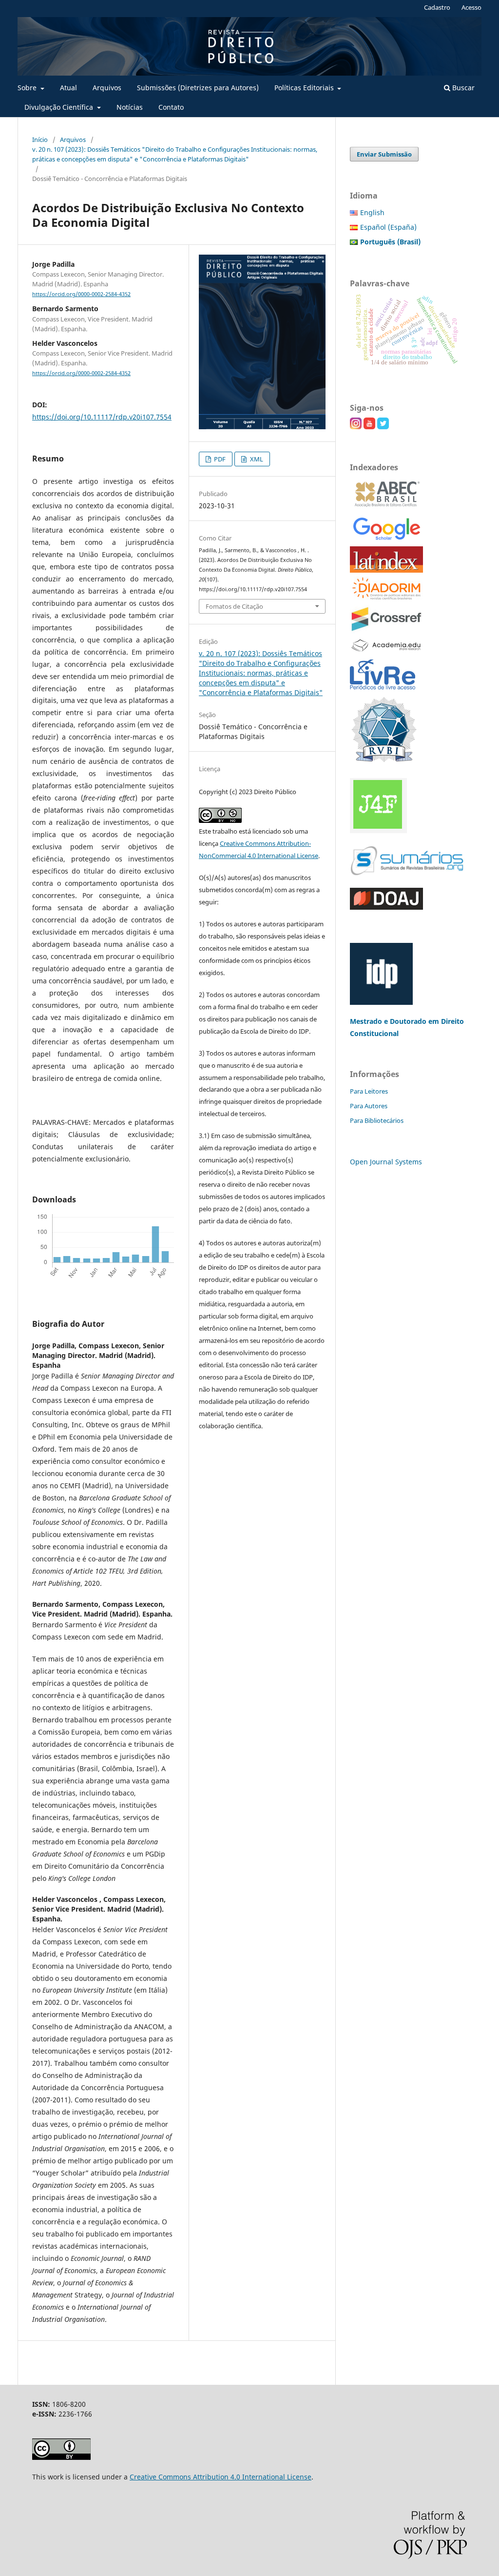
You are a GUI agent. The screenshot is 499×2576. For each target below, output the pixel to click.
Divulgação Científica (60, 107)
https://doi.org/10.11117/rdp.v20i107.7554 (102, 417)
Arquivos (107, 88)
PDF (219, 459)
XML (256, 459)
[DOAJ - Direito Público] (386, 907)
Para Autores (369, 1106)
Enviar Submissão (384, 154)
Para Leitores (369, 1091)
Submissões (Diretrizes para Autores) (198, 88)
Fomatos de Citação (234, 606)
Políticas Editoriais (305, 88)
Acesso (471, 7)
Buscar (462, 88)
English (372, 212)
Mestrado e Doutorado (389, 1021)
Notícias (130, 107)
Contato (171, 107)
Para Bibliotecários (377, 1120)
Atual (68, 88)
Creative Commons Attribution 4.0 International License (221, 2477)
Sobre (28, 88)
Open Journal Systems (386, 1162)
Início (40, 140)
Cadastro (437, 7)
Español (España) (388, 227)
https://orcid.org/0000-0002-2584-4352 (81, 294)
